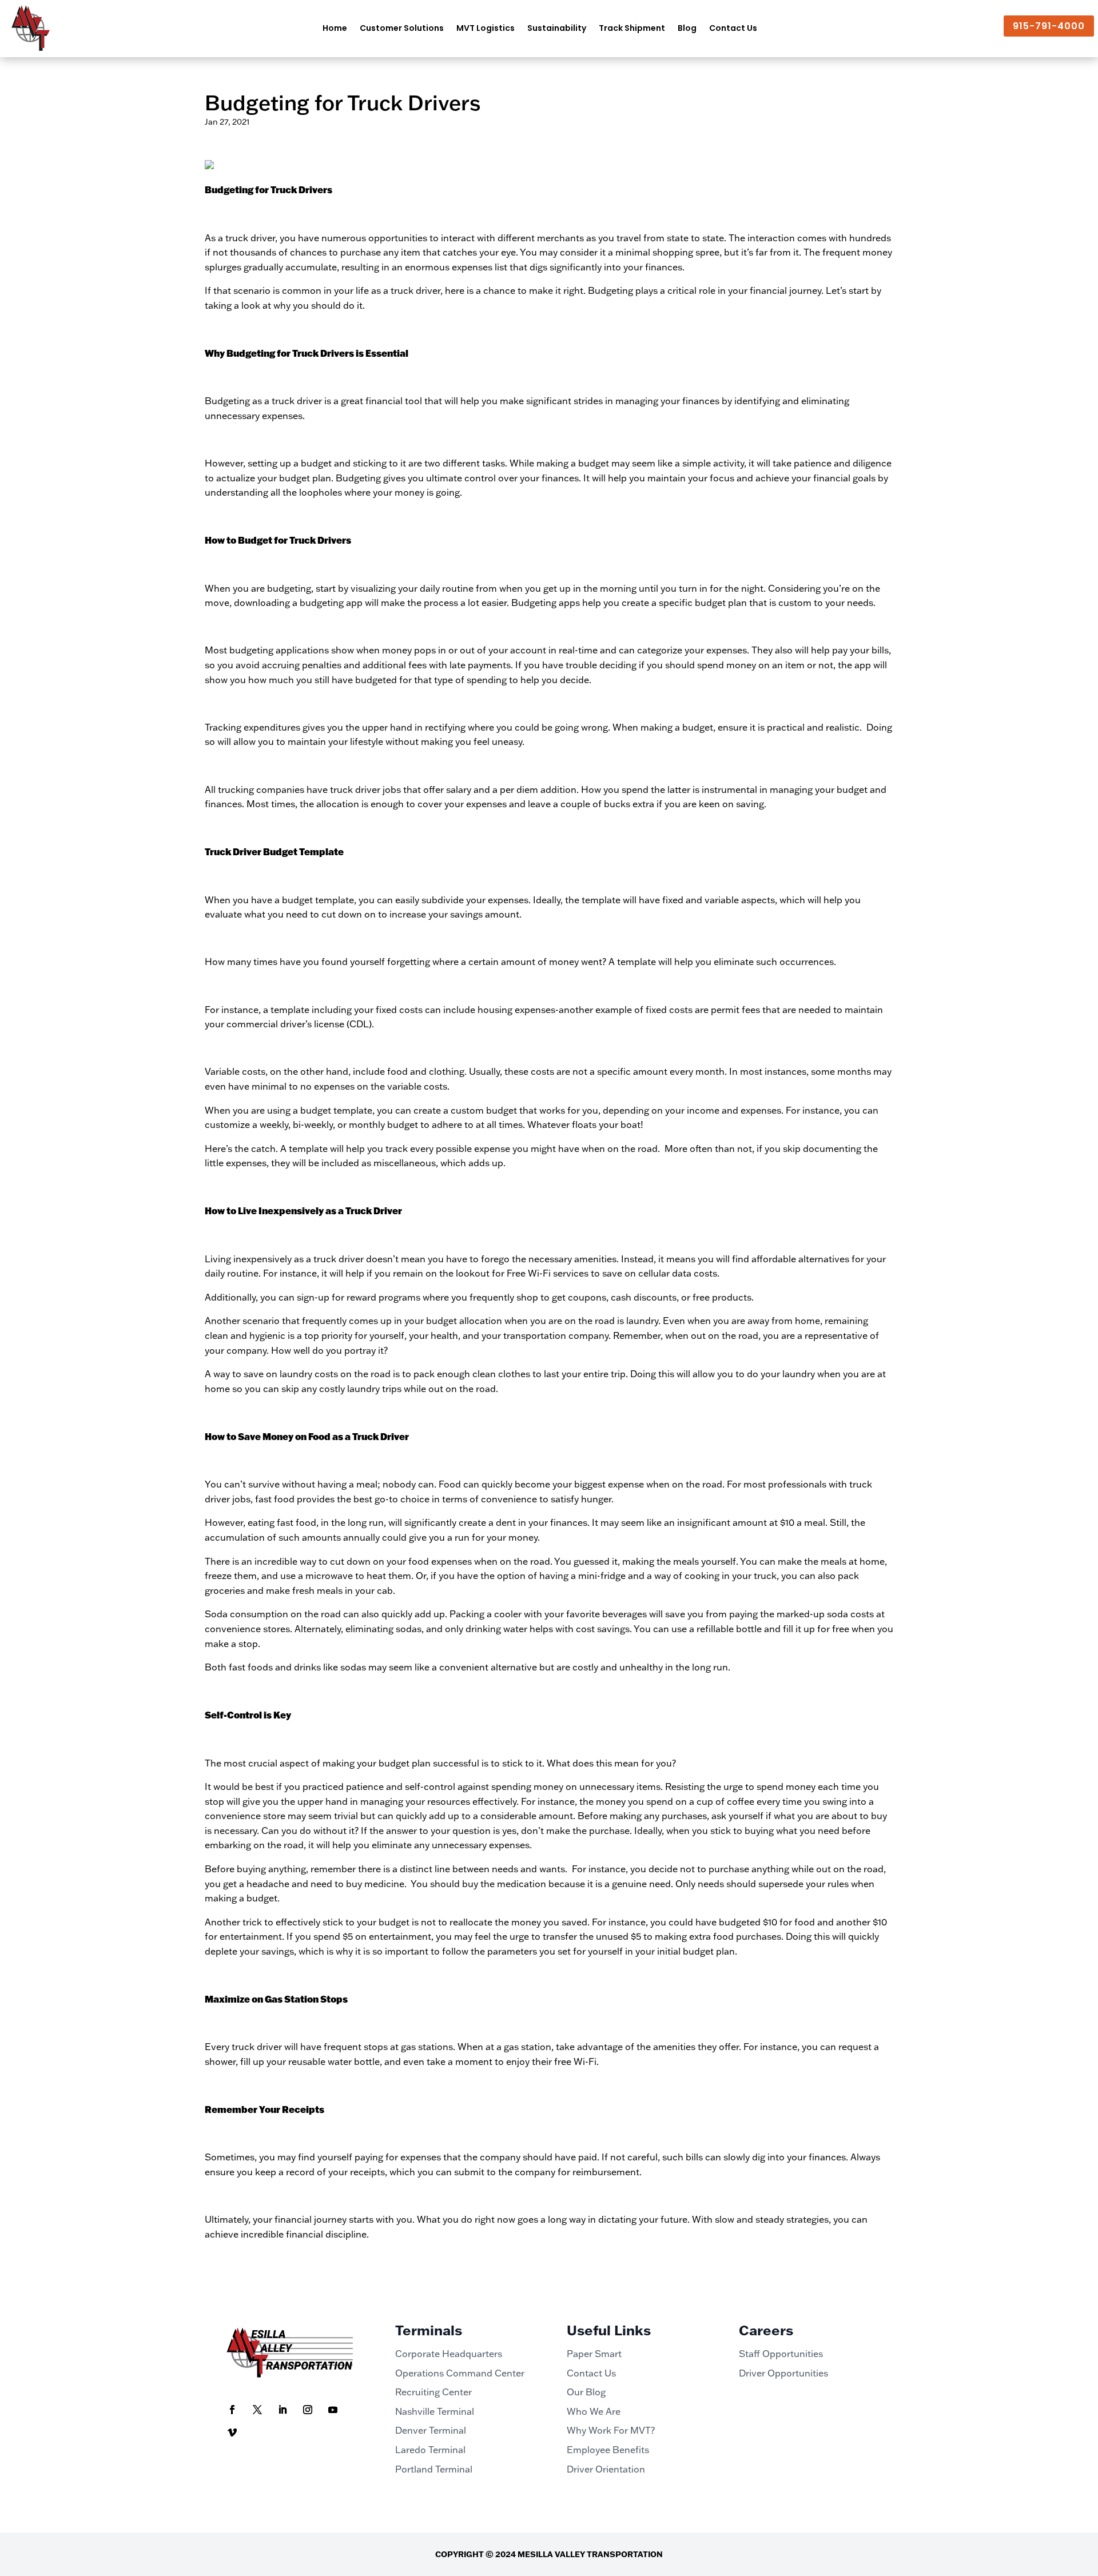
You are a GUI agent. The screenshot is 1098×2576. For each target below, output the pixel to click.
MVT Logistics (486, 28)
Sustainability (557, 28)
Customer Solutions (402, 28)
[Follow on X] (257, 2410)
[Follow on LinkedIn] (283, 2410)
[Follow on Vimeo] (232, 2433)
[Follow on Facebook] (232, 2410)
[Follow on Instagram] (308, 2410)
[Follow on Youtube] (333, 2410)
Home (335, 28)
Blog (687, 28)
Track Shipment (632, 28)
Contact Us (733, 28)
